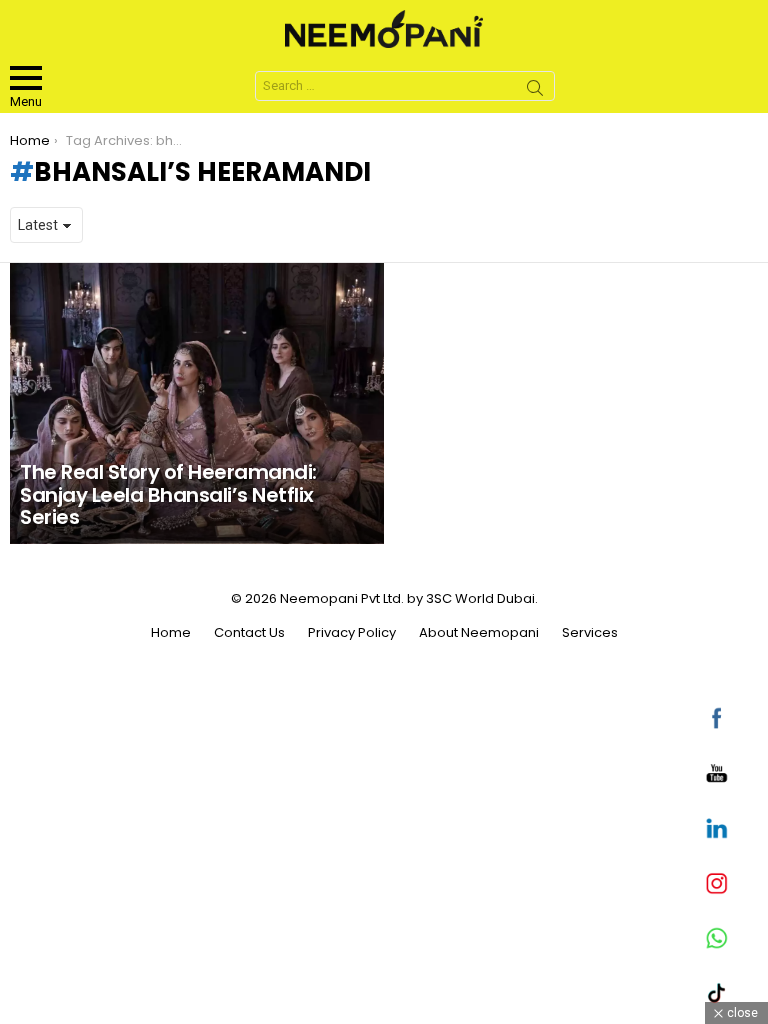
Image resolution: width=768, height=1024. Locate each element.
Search (535, 91)
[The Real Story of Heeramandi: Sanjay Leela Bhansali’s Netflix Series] (197, 403)
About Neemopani (479, 633)
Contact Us (249, 633)
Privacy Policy (352, 633)
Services (590, 633)
